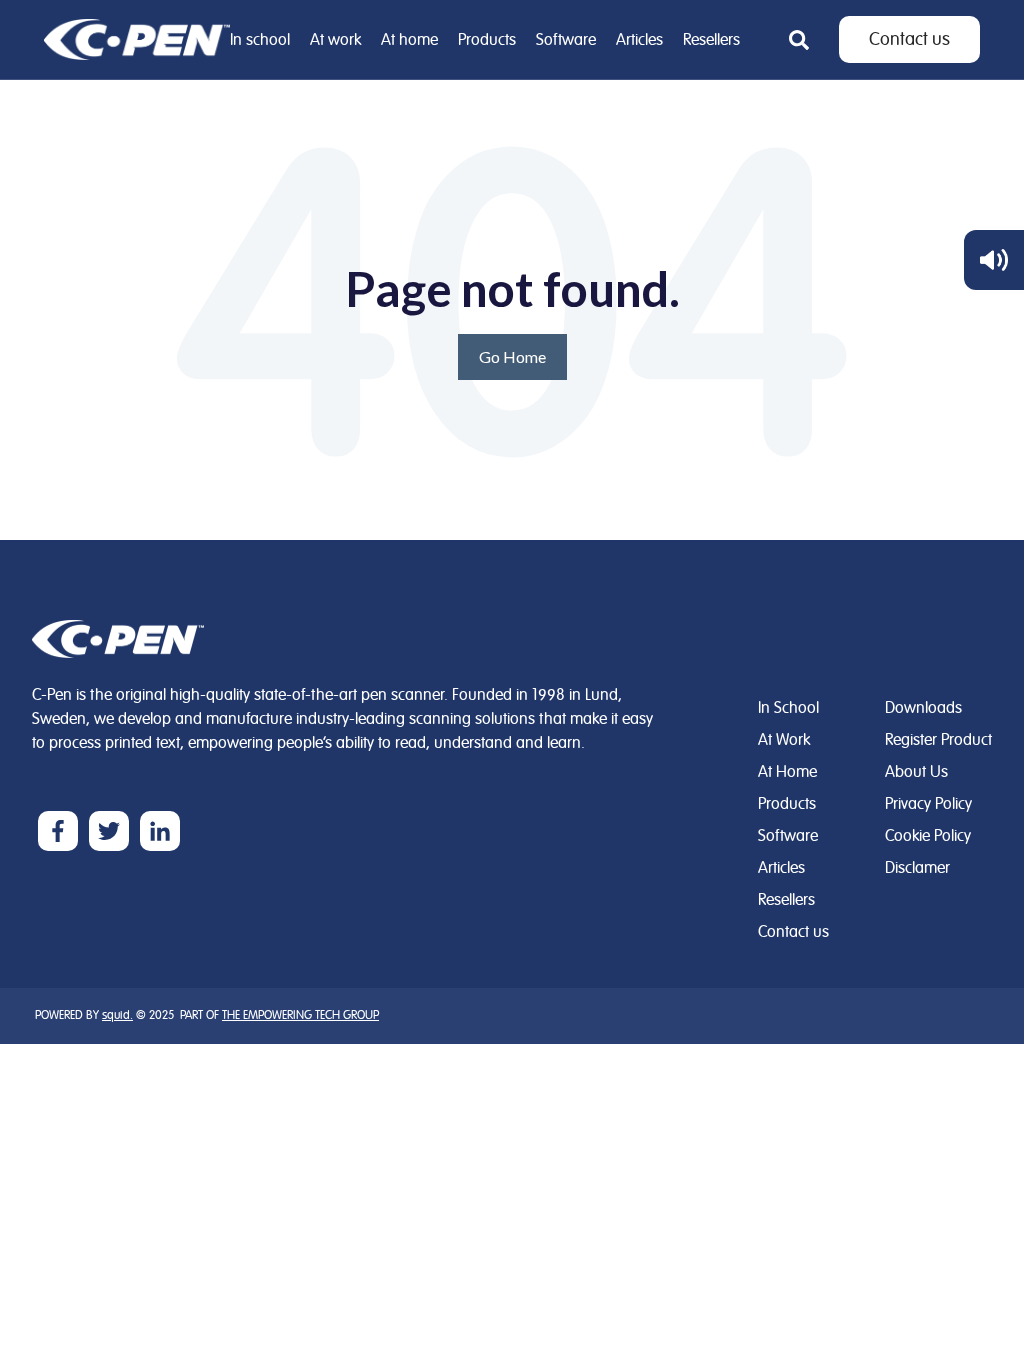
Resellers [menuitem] (711, 40)
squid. (117, 1015)
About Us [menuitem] (916, 772)
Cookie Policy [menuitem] (928, 836)
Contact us (909, 39)
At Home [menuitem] (787, 772)
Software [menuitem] (566, 40)
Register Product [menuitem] (938, 740)
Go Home (512, 356)
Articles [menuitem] (639, 40)
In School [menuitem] (788, 708)
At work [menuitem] (335, 40)
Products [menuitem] (487, 40)
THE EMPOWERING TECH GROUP (300, 1015)
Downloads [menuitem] (923, 708)
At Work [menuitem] (784, 740)
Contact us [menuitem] (793, 932)
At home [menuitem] (409, 40)
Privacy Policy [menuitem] (928, 804)
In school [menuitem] (260, 40)
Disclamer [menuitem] (917, 868)
